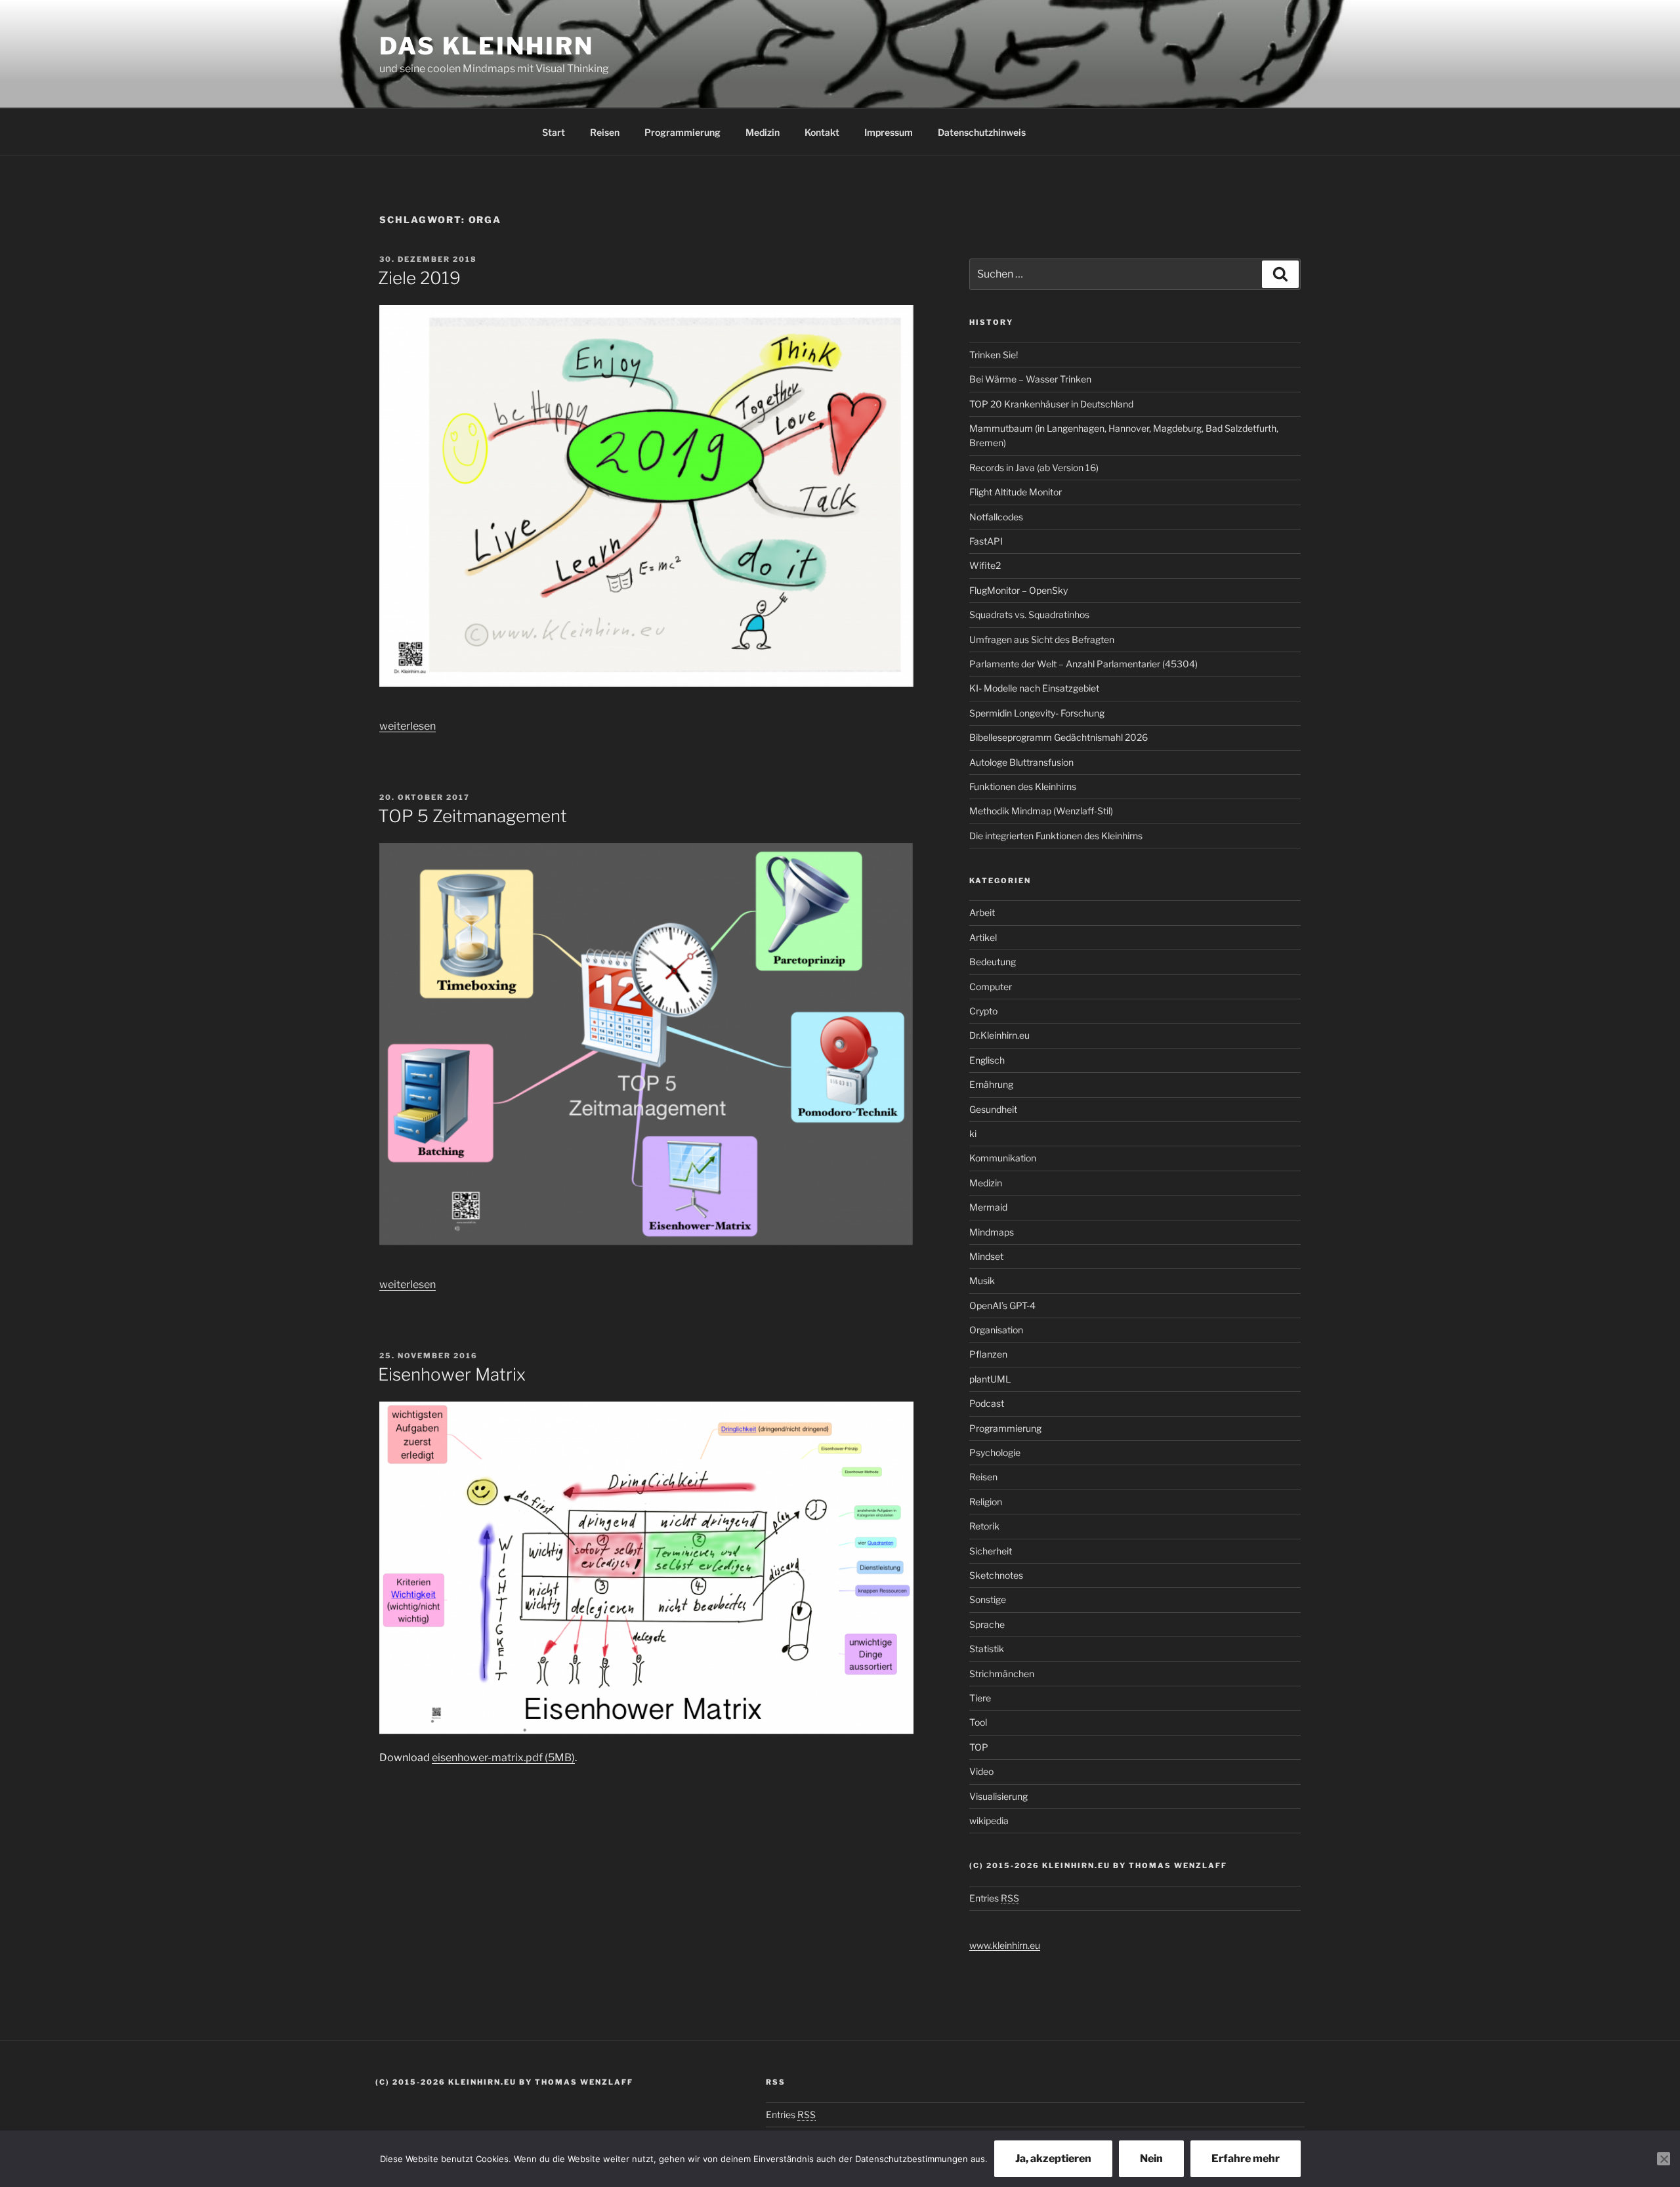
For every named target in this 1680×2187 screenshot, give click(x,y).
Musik (982, 1281)
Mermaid (988, 1207)
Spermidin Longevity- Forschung (1037, 713)
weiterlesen (408, 726)
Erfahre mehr (1246, 2158)
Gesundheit (993, 1109)
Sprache (987, 1624)
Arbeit (982, 912)
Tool (978, 1722)
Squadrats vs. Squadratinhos (1029, 614)
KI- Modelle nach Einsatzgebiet (1034, 688)
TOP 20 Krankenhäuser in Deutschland (1051, 404)
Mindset (986, 1256)
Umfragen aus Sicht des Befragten (1042, 639)
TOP (979, 1747)
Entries (994, 1898)
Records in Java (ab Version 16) (1034, 468)
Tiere (980, 1698)
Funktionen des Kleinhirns (1023, 786)
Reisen (605, 132)
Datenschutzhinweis (982, 132)
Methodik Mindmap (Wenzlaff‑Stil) (1041, 811)
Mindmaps (992, 1232)
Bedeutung (993, 962)
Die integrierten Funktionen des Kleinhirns (1056, 836)
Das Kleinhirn (486, 46)
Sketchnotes (996, 1575)
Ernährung (991, 1084)
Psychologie (995, 1452)
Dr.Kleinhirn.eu (999, 1035)
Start (554, 132)
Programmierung (682, 132)
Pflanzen (988, 1354)
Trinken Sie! (994, 355)
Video (981, 1771)
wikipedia (989, 1821)
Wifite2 (985, 565)
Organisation (996, 1330)
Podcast (987, 1403)
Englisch (987, 1060)
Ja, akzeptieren (1053, 2158)
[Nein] (1664, 2159)
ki (973, 1134)
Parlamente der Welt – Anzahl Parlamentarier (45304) (1083, 664)
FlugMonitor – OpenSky (1018, 590)
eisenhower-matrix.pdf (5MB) (503, 1758)
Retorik (984, 1526)
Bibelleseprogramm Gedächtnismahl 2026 (1059, 737)
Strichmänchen (1002, 1674)
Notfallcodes (996, 517)
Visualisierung (998, 1796)
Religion (986, 1502)
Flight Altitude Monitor (1016, 492)
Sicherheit (991, 1551)
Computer (991, 987)
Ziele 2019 (419, 278)
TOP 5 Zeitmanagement (472, 816)
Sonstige (988, 1599)
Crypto (983, 1011)
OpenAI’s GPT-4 (1002, 1305)
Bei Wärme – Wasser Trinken (1030, 379)
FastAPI (986, 541)
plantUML (990, 1379)
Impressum (889, 132)
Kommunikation (1003, 1158)
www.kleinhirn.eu (1005, 1945)
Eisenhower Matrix (452, 1374)
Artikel (983, 937)
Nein (1151, 2158)
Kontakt (822, 132)
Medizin (763, 132)
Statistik (987, 1649)
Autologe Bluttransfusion (1021, 762)
